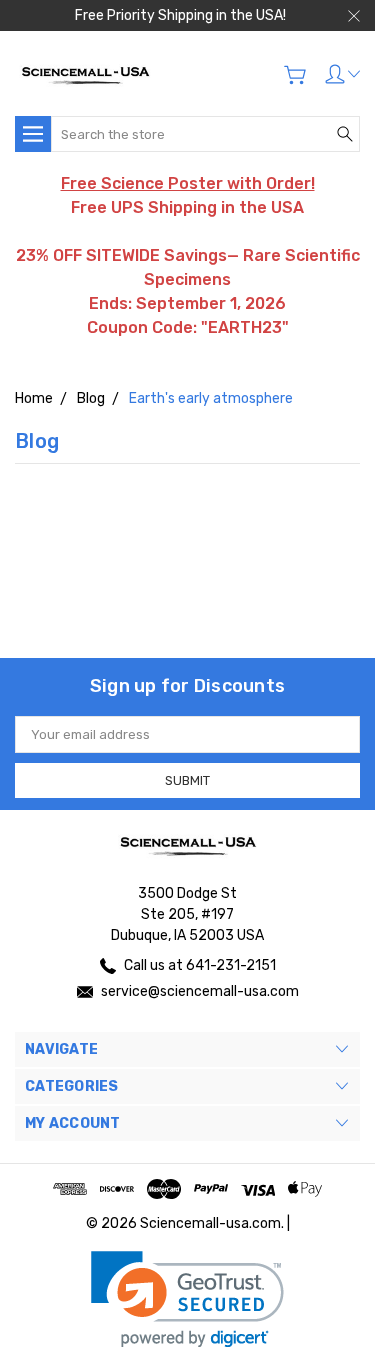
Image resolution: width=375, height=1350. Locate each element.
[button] (187, 1299)
